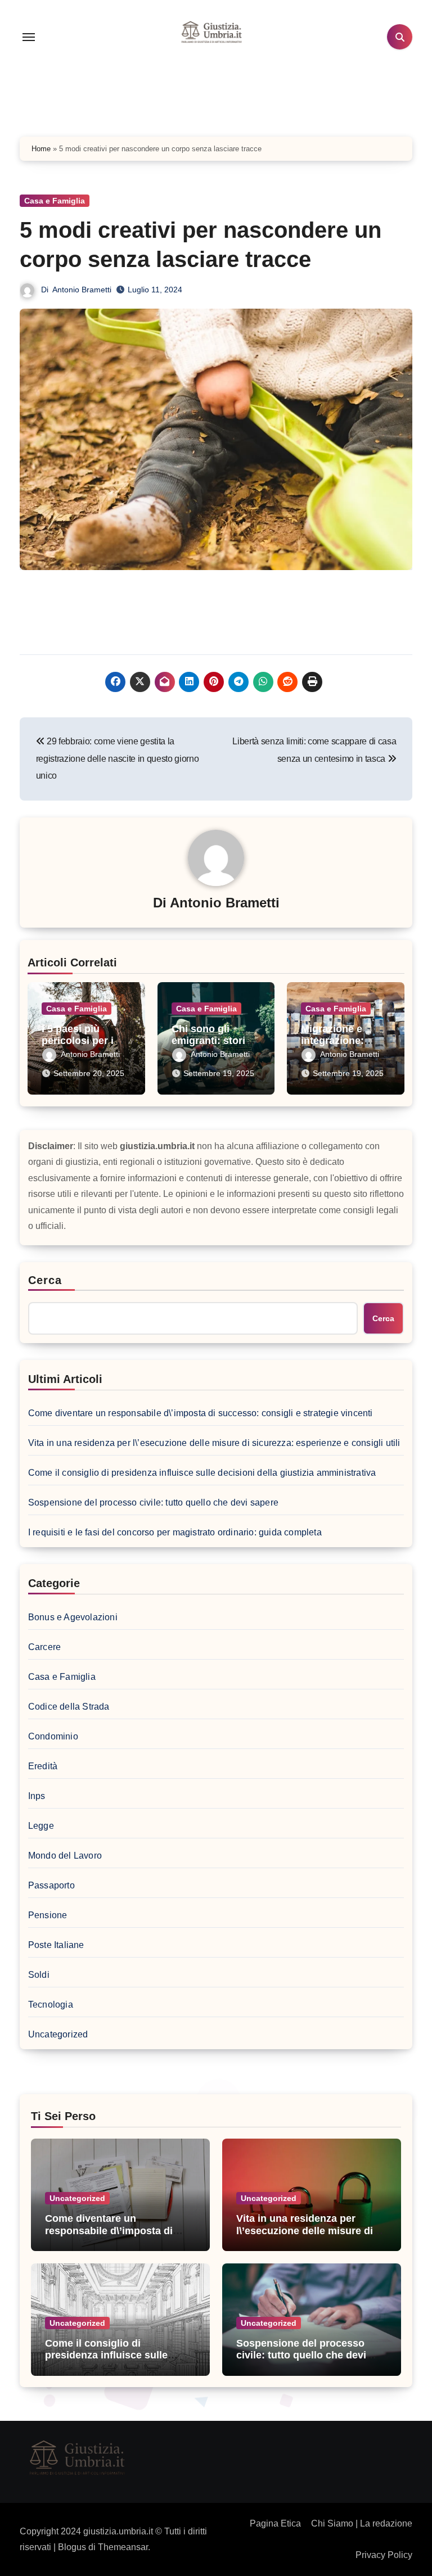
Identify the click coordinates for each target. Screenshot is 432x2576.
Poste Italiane (56, 1945)
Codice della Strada (69, 1707)
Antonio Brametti (82, 290)
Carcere (44, 1647)
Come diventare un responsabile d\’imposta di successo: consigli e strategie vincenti (201, 1413)
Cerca (45, 1280)
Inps (37, 1796)
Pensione (48, 1915)
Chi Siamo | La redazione (362, 2523)
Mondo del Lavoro (65, 1856)
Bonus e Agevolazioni (73, 1617)
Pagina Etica (275, 2523)
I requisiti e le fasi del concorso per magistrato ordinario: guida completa (175, 1532)
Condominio (53, 1736)
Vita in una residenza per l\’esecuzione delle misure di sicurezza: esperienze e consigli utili (214, 1443)
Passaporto (51, 1885)
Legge (41, 1826)
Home (41, 149)
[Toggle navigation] (29, 37)
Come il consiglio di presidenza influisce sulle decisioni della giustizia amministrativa (202, 1473)
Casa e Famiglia (55, 201)
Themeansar (123, 2547)
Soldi (39, 1975)
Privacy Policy (384, 2555)
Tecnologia (51, 2005)
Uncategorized (58, 2034)
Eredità (43, 1766)
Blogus (72, 2547)
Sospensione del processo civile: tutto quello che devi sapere (153, 1502)
